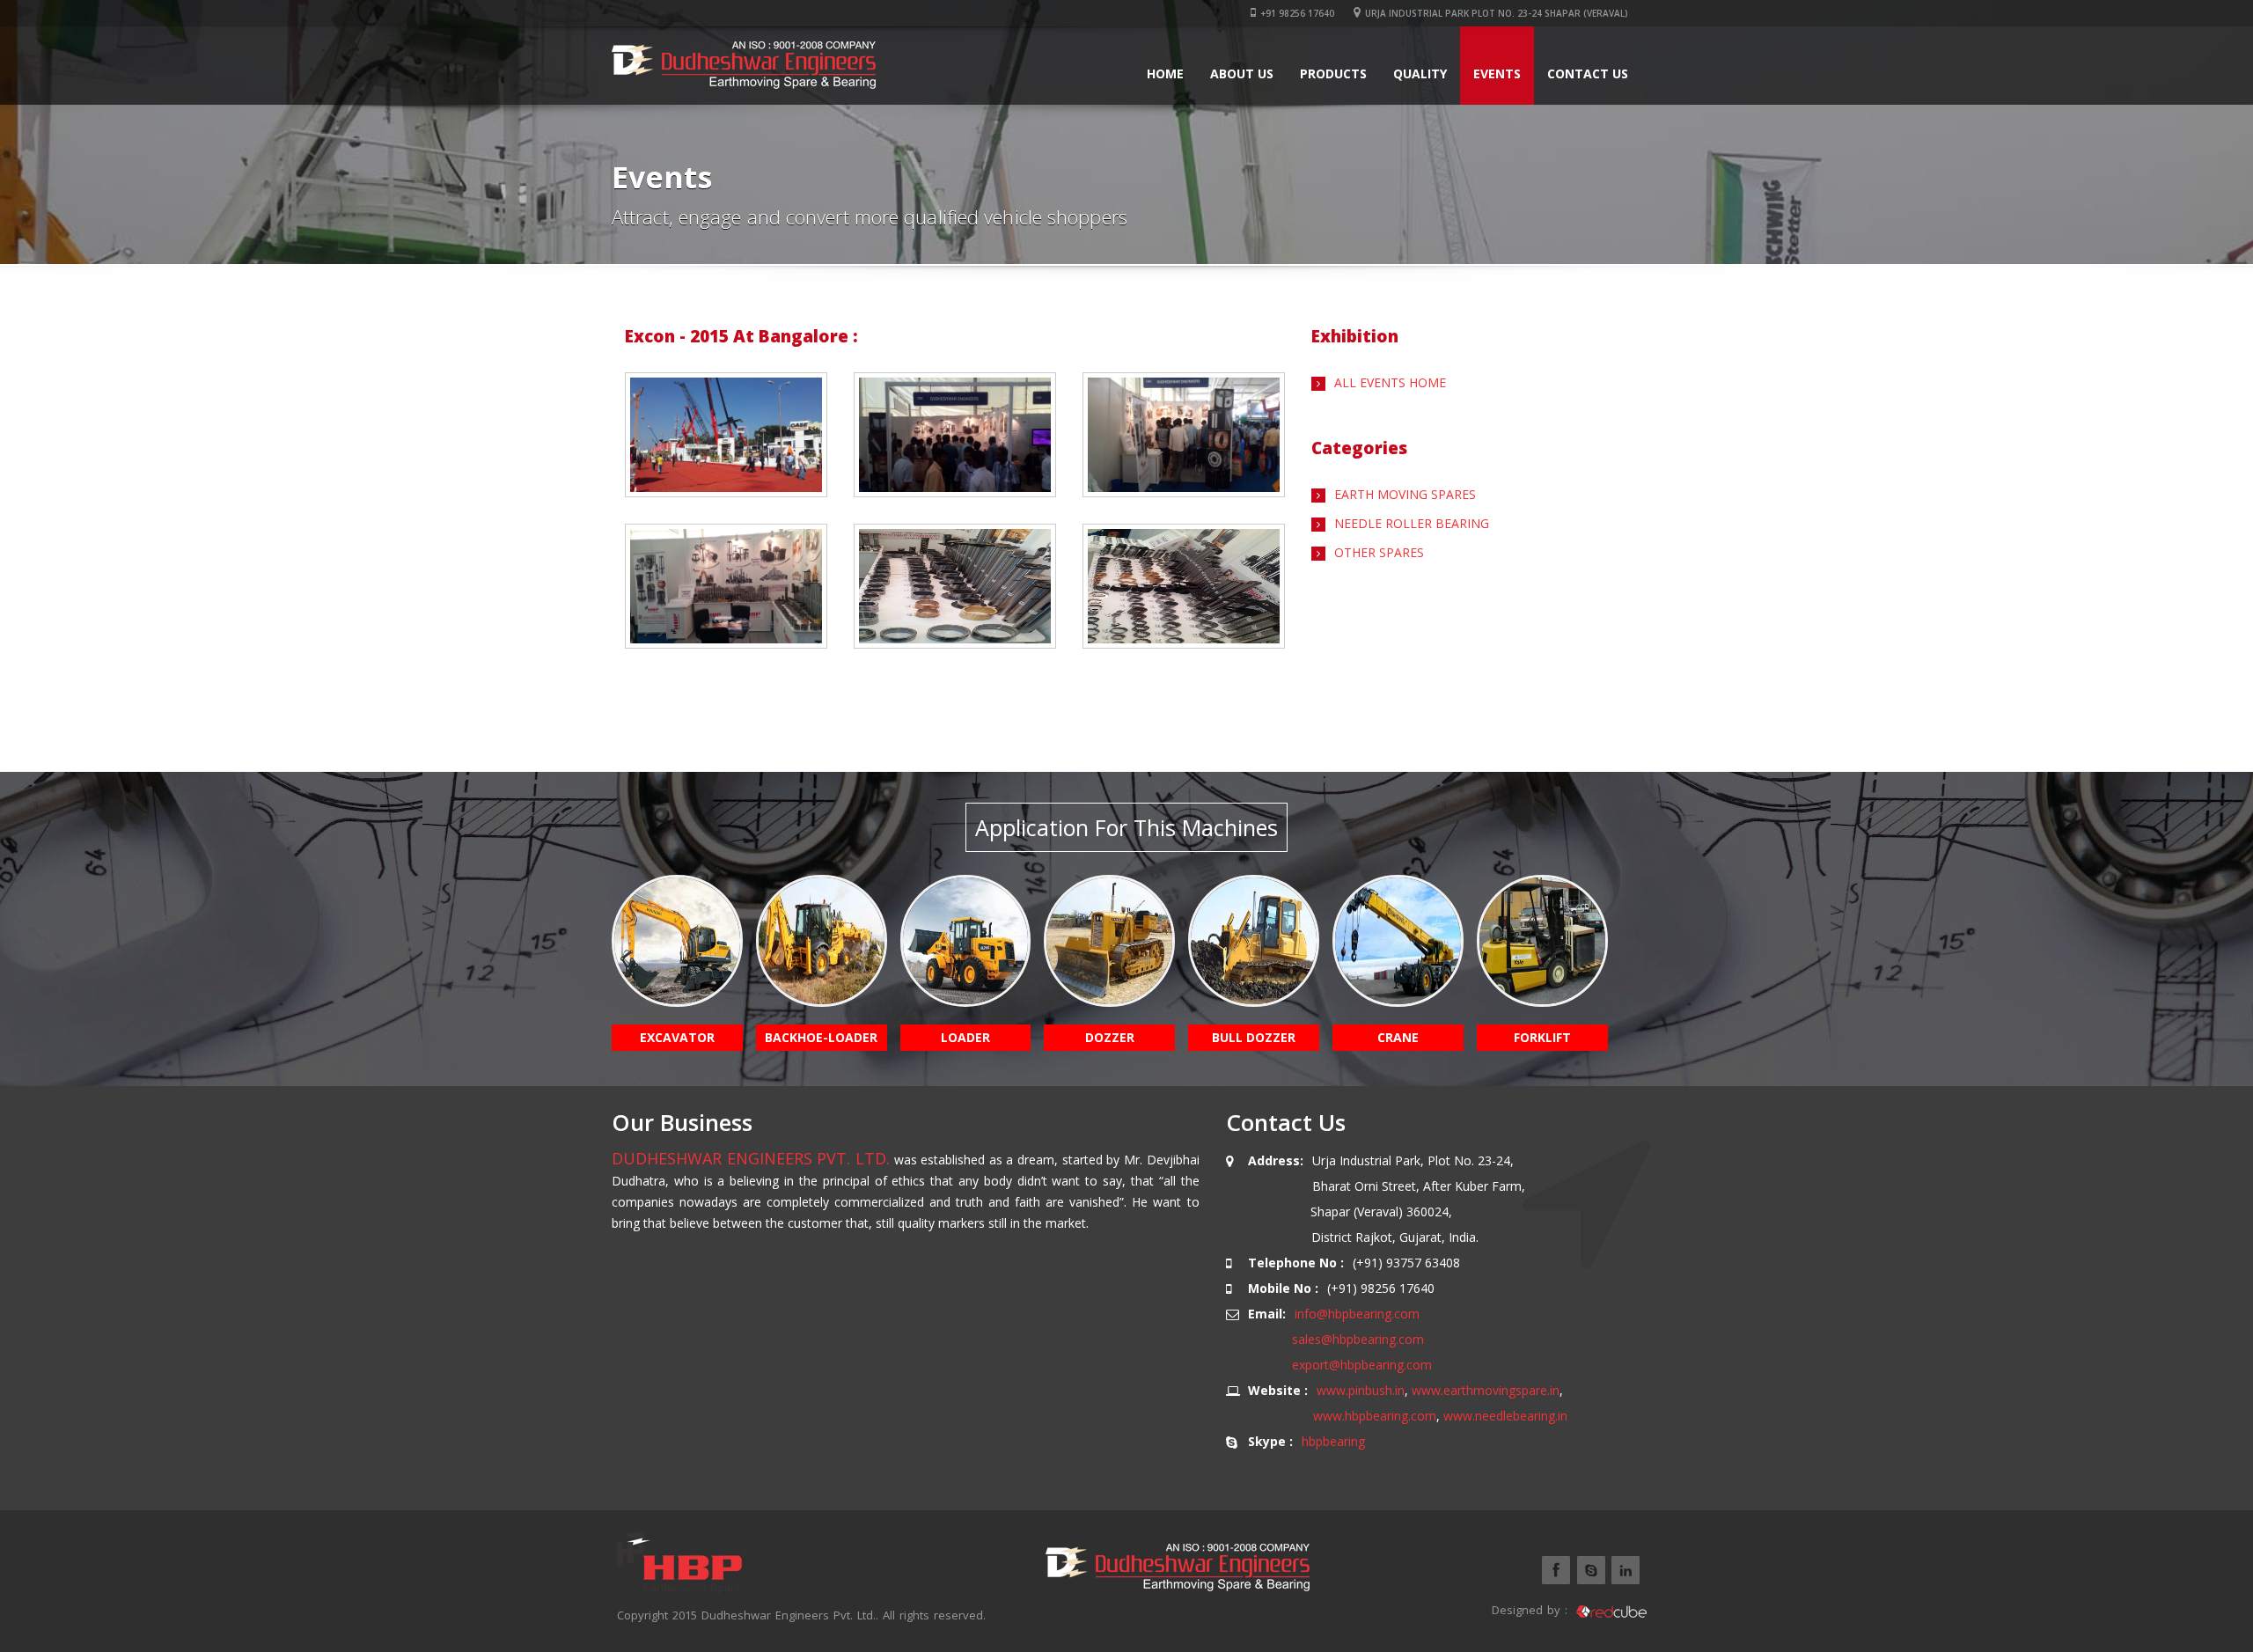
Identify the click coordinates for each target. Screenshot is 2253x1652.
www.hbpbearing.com (1375, 1416)
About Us (1242, 73)
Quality (1420, 73)
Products (1333, 73)
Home (1165, 73)
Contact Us (1588, 73)
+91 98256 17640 (1297, 13)
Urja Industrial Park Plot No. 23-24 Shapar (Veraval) (1497, 13)
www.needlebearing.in (1505, 1416)
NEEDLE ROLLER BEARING (1412, 523)
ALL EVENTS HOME (1390, 382)
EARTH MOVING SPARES (1405, 494)
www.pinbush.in (1361, 1390)
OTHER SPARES (1379, 552)
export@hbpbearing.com (1362, 1365)
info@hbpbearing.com (1357, 1314)
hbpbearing (1333, 1441)
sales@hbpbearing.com (1358, 1339)
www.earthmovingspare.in (1486, 1390)
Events (1497, 73)
